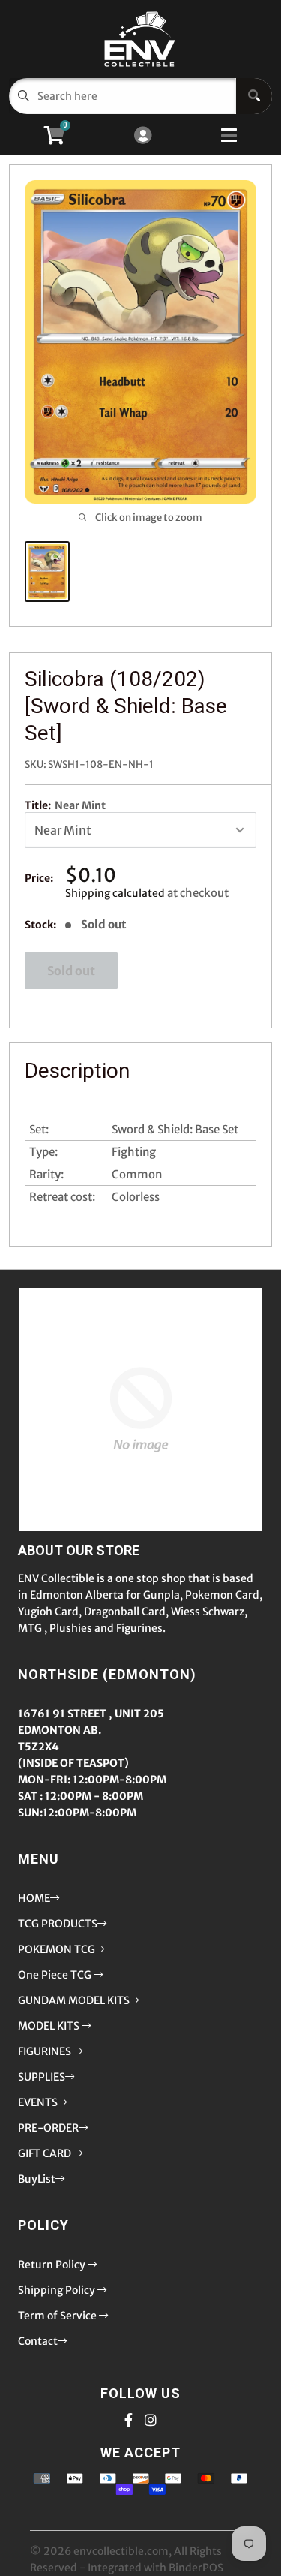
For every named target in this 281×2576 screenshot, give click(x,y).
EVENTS (38, 2102)
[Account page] (143, 136)
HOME (34, 1898)
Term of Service (58, 2316)
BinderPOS (196, 2568)
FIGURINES (46, 2051)
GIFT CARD (46, 2153)
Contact (38, 2341)
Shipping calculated (115, 893)
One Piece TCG (56, 1975)
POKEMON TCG (57, 1949)
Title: (65, 805)
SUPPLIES (42, 2077)
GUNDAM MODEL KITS (74, 2000)
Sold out (71, 971)
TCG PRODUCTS (58, 1924)
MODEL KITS (50, 2026)
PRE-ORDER (48, 2128)
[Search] (254, 96)
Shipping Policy (58, 2290)
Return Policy (53, 2265)
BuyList (37, 2179)
